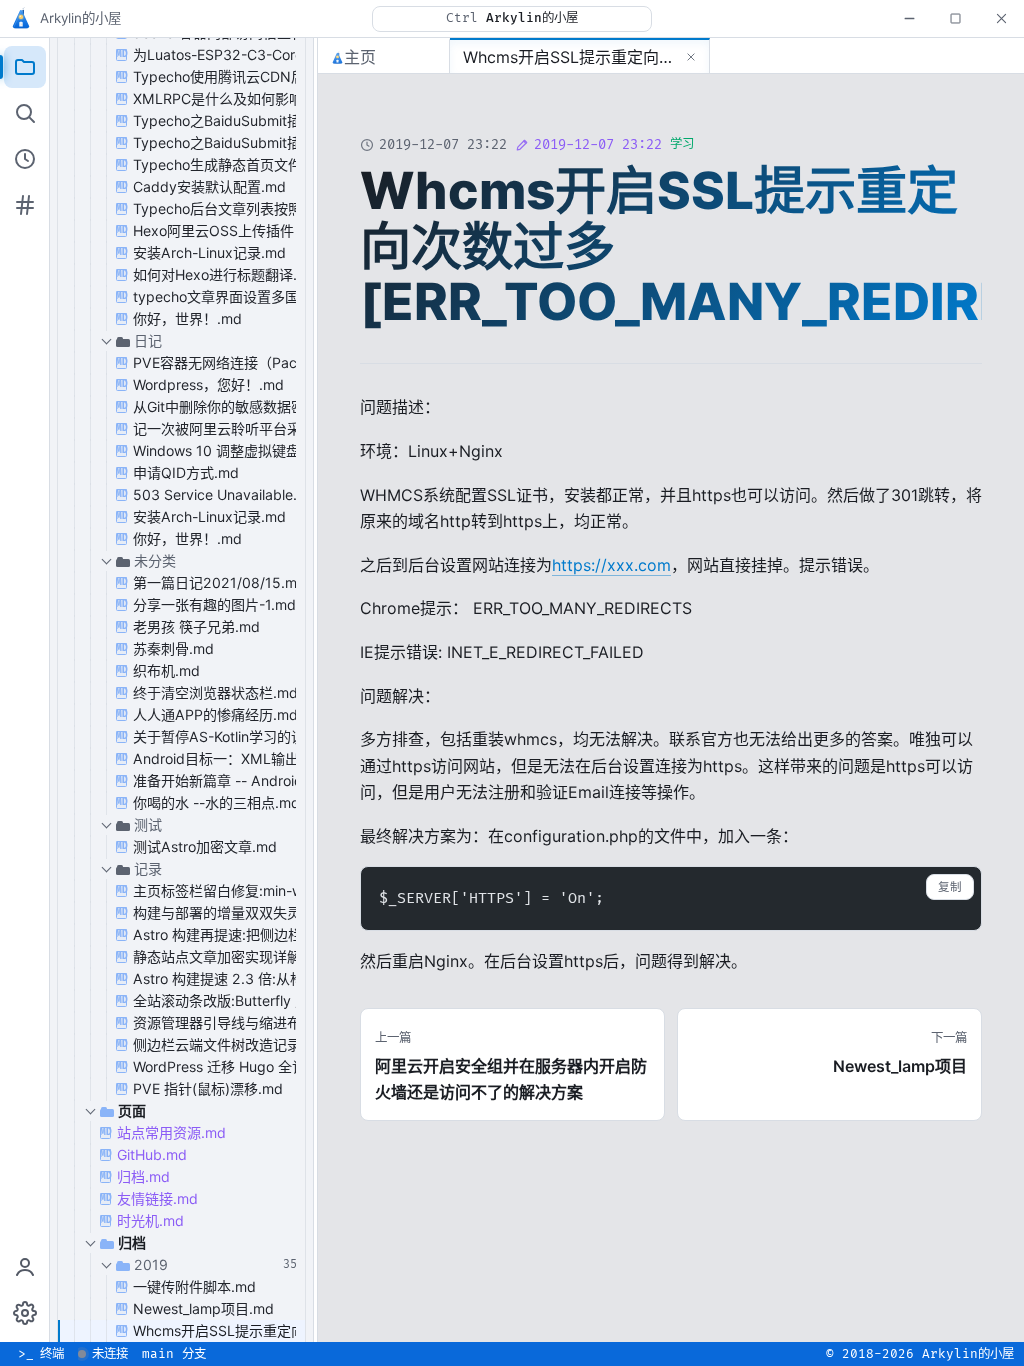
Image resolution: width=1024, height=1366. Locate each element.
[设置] (25, 1313)
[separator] (316, 690)
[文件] (25, 67)
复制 (950, 887)
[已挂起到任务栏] (909, 18)
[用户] (25, 1267)
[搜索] (25, 113)
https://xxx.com (611, 565)
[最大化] (955, 18)
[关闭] (1001, 18)
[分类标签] (25, 205)
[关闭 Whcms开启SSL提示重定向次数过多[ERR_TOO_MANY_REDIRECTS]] (691, 57)
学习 (682, 144)
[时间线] (25, 159)
